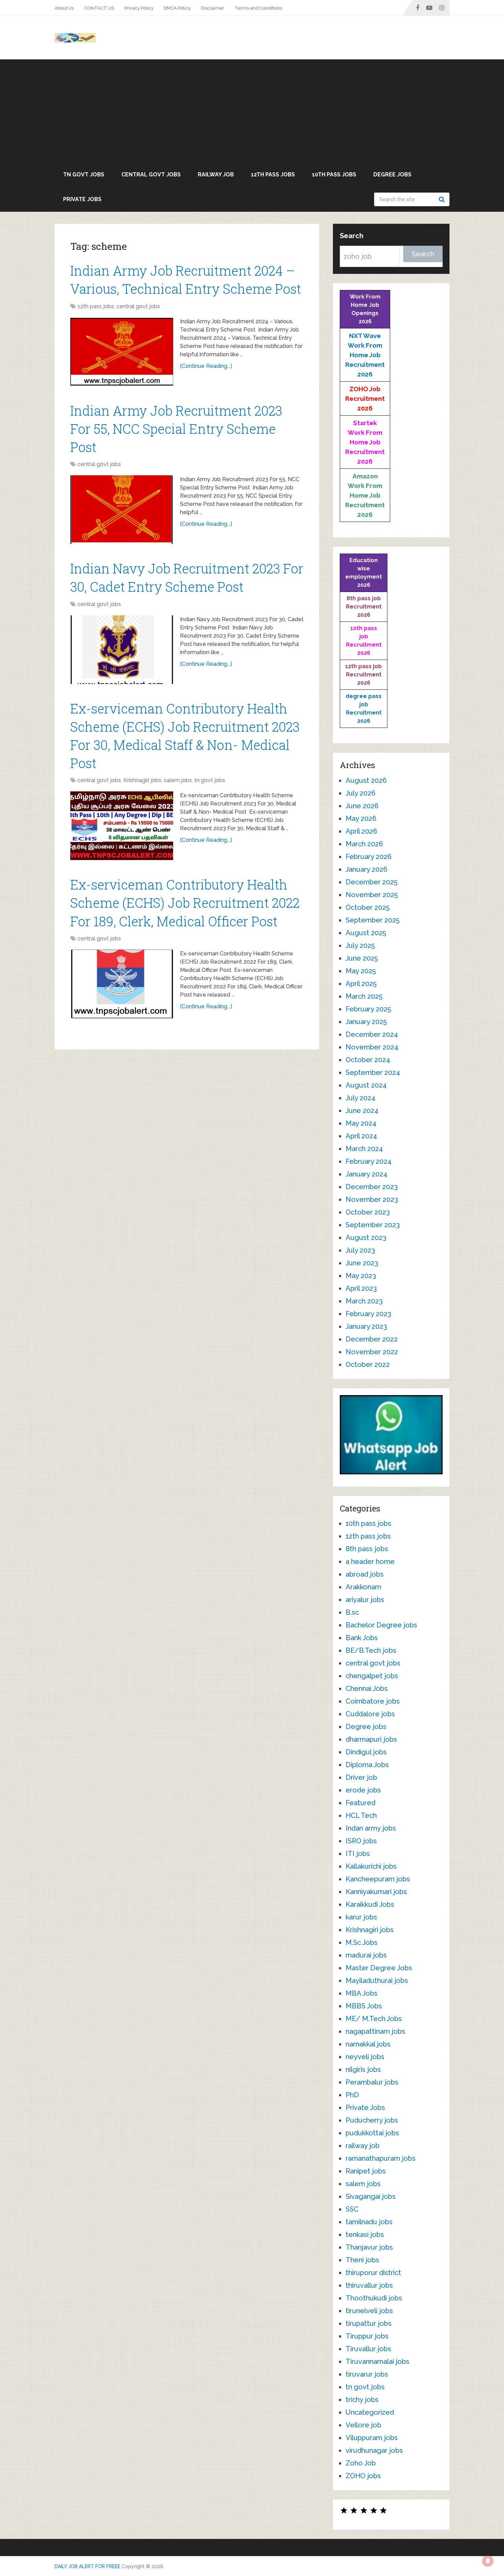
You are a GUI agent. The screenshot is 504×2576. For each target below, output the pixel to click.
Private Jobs (82, 199)
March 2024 (364, 1149)
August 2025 (366, 933)
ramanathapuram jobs (381, 2158)
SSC (352, 2209)
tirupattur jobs (369, 2323)
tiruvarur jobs (367, 2374)
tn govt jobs (84, 175)
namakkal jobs (368, 2044)
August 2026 (366, 780)
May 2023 (361, 1276)
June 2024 (362, 1111)
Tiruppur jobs (367, 2336)
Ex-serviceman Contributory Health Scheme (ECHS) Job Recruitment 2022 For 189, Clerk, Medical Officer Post (185, 903)
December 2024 (372, 1034)
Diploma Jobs (367, 1765)
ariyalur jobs (365, 1600)
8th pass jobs (367, 1549)
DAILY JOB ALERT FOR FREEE (87, 2566)
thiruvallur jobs (369, 2285)
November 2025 (372, 895)
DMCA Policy (177, 8)
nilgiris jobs (363, 2069)
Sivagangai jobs (371, 2196)
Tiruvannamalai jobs (377, 2362)
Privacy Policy (139, 8)
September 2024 (373, 1072)
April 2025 (361, 984)
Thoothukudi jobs (374, 2298)
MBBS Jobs (364, 2006)
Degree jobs (392, 175)
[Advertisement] (252, 111)
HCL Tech (361, 1815)
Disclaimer (213, 8)
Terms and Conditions (258, 8)
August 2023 (366, 1238)
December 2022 (372, 1339)
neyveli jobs (365, 2057)
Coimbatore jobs (373, 1701)
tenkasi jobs (365, 2235)
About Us (64, 8)
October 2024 (368, 1060)
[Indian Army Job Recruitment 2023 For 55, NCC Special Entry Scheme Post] (122, 510)
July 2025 (360, 945)
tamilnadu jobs (369, 2222)
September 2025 (373, 920)
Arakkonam (363, 1587)
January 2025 (366, 1022)
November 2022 (372, 1352)
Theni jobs (362, 2260)
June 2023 (362, 1263)
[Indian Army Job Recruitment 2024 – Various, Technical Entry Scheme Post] (122, 352)
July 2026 (361, 793)
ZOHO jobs (363, 2476)
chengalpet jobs (372, 1676)
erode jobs (363, 1790)
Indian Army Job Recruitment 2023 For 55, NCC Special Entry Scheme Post (176, 429)
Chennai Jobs (367, 1689)
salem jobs (178, 780)
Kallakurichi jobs (371, 1866)
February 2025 (368, 1009)
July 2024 (361, 1098)
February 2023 (368, 1314)
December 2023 (372, 1187)
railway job (216, 175)
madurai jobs (366, 1955)
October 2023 (368, 1212)
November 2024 (372, 1047)
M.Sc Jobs (362, 1942)
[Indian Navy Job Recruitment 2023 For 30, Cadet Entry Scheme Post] (122, 650)
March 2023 (364, 1301)
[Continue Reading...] (206, 366)
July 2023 (360, 1250)
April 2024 (361, 1136)
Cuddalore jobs (370, 1714)
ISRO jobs (361, 1841)
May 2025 (361, 971)
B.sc (352, 1612)
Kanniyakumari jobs (376, 1892)
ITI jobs (358, 1854)
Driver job (361, 1777)
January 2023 (366, 1326)
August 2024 (366, 1085)
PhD (352, 2095)
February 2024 (369, 1161)
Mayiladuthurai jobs (377, 1981)
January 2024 (367, 1174)
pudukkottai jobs (372, 2133)
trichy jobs (362, 2400)
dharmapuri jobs (371, 1739)
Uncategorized (370, 2412)
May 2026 (361, 819)
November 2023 (372, 1199)
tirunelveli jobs (369, 2311)
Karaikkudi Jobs (370, 1904)
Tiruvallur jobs (368, 2349)
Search (443, 199)
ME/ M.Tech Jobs (374, 2019)
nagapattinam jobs (375, 2031)
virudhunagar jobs (374, 2450)
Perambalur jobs (372, 2082)
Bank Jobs (362, 1638)
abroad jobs (365, 1574)
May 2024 (361, 1123)
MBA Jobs (362, 1993)
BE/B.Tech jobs (371, 1650)
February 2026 (369, 857)
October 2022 (368, 1365)
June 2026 (362, 806)
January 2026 (367, 869)
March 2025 (364, 996)
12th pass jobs (273, 175)
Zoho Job (361, 2463)
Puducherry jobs (372, 2120)
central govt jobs (151, 175)
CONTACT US (99, 8)
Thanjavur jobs (369, 2247)
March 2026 (364, 844)
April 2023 (361, 1288)
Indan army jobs (371, 1828)
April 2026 (361, 831)
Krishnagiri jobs (142, 780)
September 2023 (373, 1225)
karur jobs (361, 1917)
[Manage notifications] (488, 2561)
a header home (370, 1562)
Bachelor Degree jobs (381, 1625)
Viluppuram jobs (372, 2438)
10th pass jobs (334, 175)
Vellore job (363, 2425)
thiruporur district (373, 2273)
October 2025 (368, 907)
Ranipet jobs (366, 2171)
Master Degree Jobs (379, 1968)
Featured (361, 1803)
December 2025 (371, 882)
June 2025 (362, 958)
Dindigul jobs (366, 1752)
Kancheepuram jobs (378, 1879)
